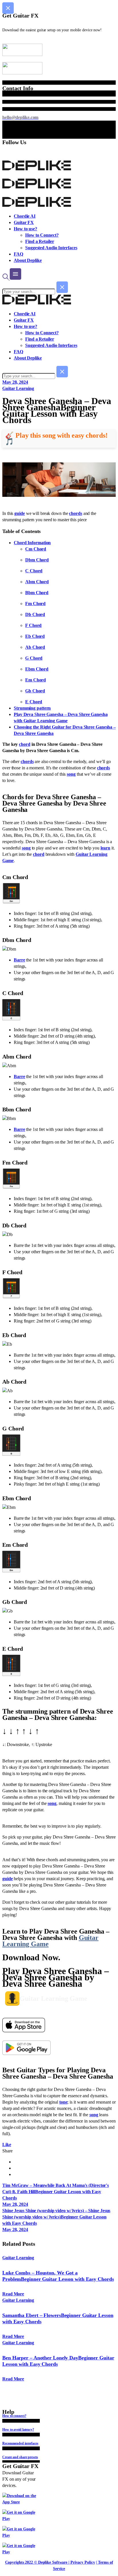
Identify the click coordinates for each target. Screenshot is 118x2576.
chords (75, 513)
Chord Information (32, 543)
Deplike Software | (54, 2562)
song (71, 774)
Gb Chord (35, 691)
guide (20, 513)
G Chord (34, 658)
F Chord (33, 625)
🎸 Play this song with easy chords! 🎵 (56, 439)
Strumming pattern (32, 708)
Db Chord (35, 614)
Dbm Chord (37, 560)
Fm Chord (35, 604)
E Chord (34, 702)
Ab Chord (35, 647)
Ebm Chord (37, 669)
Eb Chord (35, 636)
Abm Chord (37, 582)
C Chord (34, 571)
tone (63, 2102)
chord (25, 744)
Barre (19, 960)
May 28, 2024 (15, 382)
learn (106, 848)
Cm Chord (36, 549)
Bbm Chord (37, 593)
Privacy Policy (83, 2562)
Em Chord (36, 680)
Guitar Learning (18, 388)
